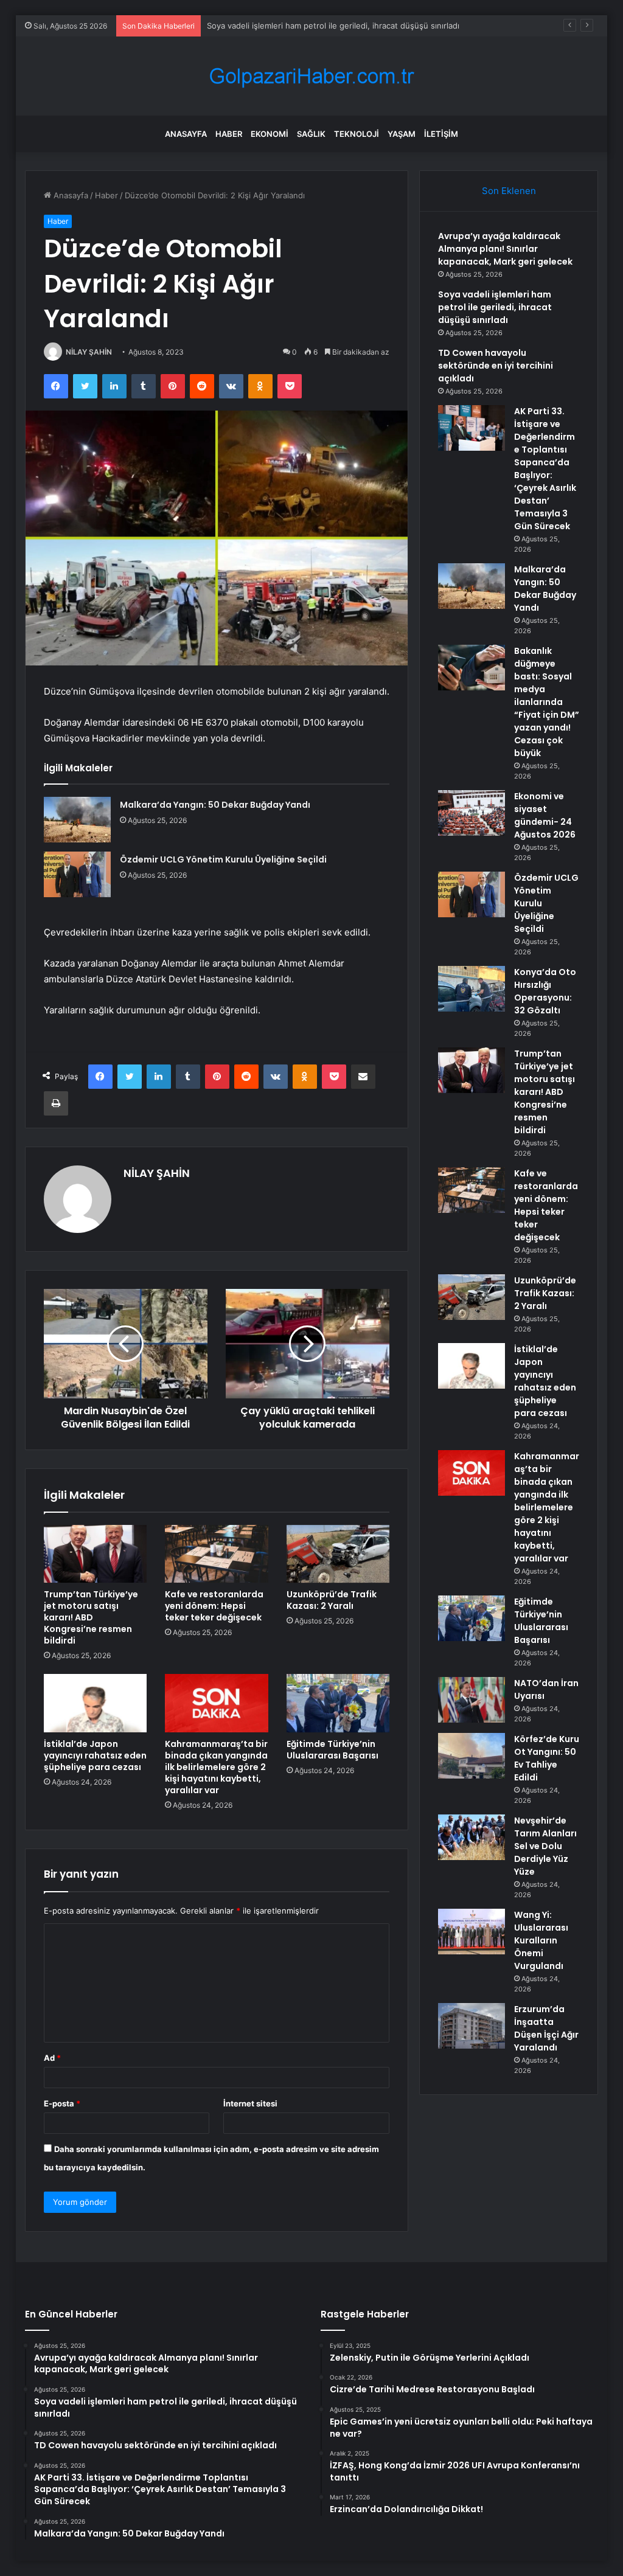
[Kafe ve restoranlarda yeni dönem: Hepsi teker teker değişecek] (217, 1554)
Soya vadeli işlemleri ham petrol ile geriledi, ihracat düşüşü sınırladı (495, 307)
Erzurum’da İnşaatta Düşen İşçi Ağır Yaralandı (546, 2028)
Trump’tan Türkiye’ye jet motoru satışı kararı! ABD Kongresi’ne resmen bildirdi (91, 1617)
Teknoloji (357, 134)
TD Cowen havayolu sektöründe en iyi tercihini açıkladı (310, 26)
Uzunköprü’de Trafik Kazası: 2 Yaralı (332, 1600)
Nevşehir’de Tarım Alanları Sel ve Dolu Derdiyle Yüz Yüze (545, 1846)
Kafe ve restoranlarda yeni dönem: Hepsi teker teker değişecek (214, 1606)
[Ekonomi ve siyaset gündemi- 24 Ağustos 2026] (472, 813)
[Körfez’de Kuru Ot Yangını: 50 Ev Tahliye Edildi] (472, 1756)
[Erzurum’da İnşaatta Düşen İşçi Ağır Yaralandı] (472, 2026)
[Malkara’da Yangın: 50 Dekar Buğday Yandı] (77, 820)
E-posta (62, 2103)
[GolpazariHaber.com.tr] (311, 76)
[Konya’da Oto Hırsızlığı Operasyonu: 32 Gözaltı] (472, 989)
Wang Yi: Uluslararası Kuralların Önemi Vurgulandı (541, 1940)
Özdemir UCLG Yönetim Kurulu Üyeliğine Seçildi (223, 859)
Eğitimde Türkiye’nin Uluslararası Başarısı (332, 1750)
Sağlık (311, 134)
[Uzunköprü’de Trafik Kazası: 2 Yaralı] (338, 1554)
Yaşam (402, 134)
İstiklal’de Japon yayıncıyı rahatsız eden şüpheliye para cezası (95, 1755)
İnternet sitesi (250, 2103)
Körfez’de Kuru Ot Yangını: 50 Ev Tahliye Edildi (547, 1758)
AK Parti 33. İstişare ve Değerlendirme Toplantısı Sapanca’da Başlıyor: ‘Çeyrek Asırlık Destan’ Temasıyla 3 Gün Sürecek (545, 469)
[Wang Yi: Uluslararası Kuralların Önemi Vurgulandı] (472, 1932)
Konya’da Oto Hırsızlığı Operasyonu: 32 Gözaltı (545, 991)
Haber (229, 134)
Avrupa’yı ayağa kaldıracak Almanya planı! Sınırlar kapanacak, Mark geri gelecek (505, 249)
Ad (52, 2058)
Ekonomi (270, 134)
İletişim (441, 134)
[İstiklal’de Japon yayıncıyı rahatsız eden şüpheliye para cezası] (96, 1703)
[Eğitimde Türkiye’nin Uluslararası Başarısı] (338, 1703)
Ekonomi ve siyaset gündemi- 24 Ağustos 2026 (545, 815)
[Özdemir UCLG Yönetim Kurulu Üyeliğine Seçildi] (77, 874)
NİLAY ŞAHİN (89, 352)
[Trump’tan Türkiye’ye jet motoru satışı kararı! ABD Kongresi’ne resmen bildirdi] (96, 1554)
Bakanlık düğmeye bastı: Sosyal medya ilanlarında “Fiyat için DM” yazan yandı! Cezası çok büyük (547, 702)
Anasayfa (186, 134)
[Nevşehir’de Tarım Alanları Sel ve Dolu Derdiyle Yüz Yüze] (472, 1837)
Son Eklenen (509, 191)
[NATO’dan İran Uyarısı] (472, 1700)
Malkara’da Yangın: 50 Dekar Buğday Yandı (215, 805)
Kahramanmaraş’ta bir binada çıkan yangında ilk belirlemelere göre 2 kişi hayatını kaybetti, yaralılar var (216, 1767)
